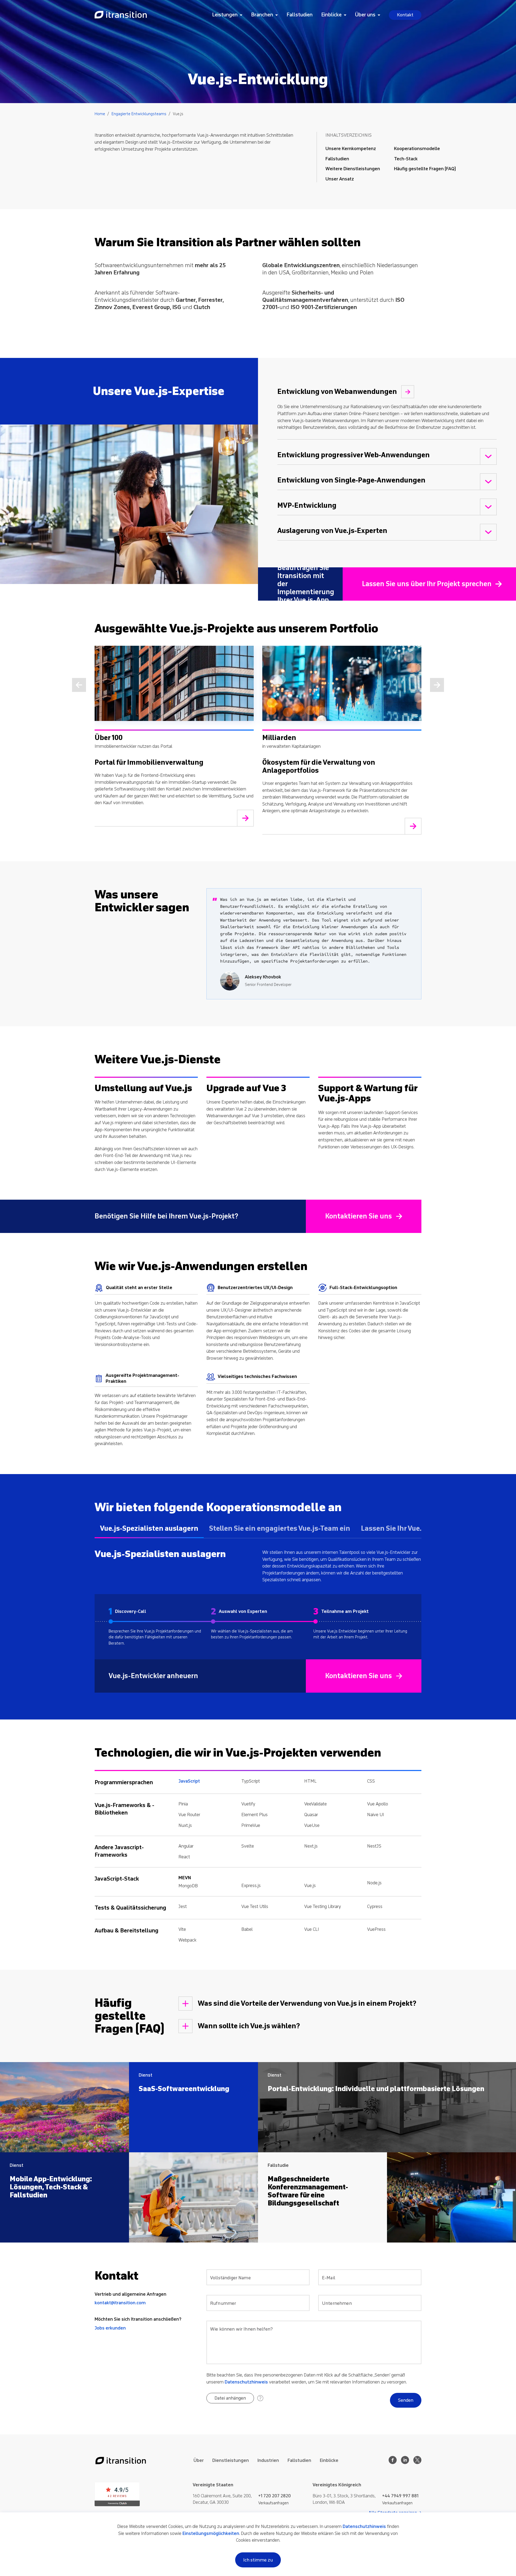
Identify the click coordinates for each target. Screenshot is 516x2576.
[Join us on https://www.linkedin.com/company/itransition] (405, 2463)
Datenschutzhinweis (246, 2382)
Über (199, 2460)
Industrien (268, 2460)
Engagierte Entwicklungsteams (139, 114)
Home (100, 114)
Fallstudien (300, 15)
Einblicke (331, 15)
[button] (230, 2398)
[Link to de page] (121, 15)
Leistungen (225, 15)
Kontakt (405, 15)
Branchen (262, 15)
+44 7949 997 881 (400, 2496)
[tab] (149, 1531)
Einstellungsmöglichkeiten (211, 2533)
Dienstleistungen (231, 2460)
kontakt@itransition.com (120, 2303)
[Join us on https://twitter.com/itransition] (417, 2463)
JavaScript (189, 1781)
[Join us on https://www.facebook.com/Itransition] (393, 2463)
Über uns (365, 15)
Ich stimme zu (258, 2560)
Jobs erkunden (110, 2328)
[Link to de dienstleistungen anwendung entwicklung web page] (408, 392)
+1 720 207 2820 (275, 2496)
